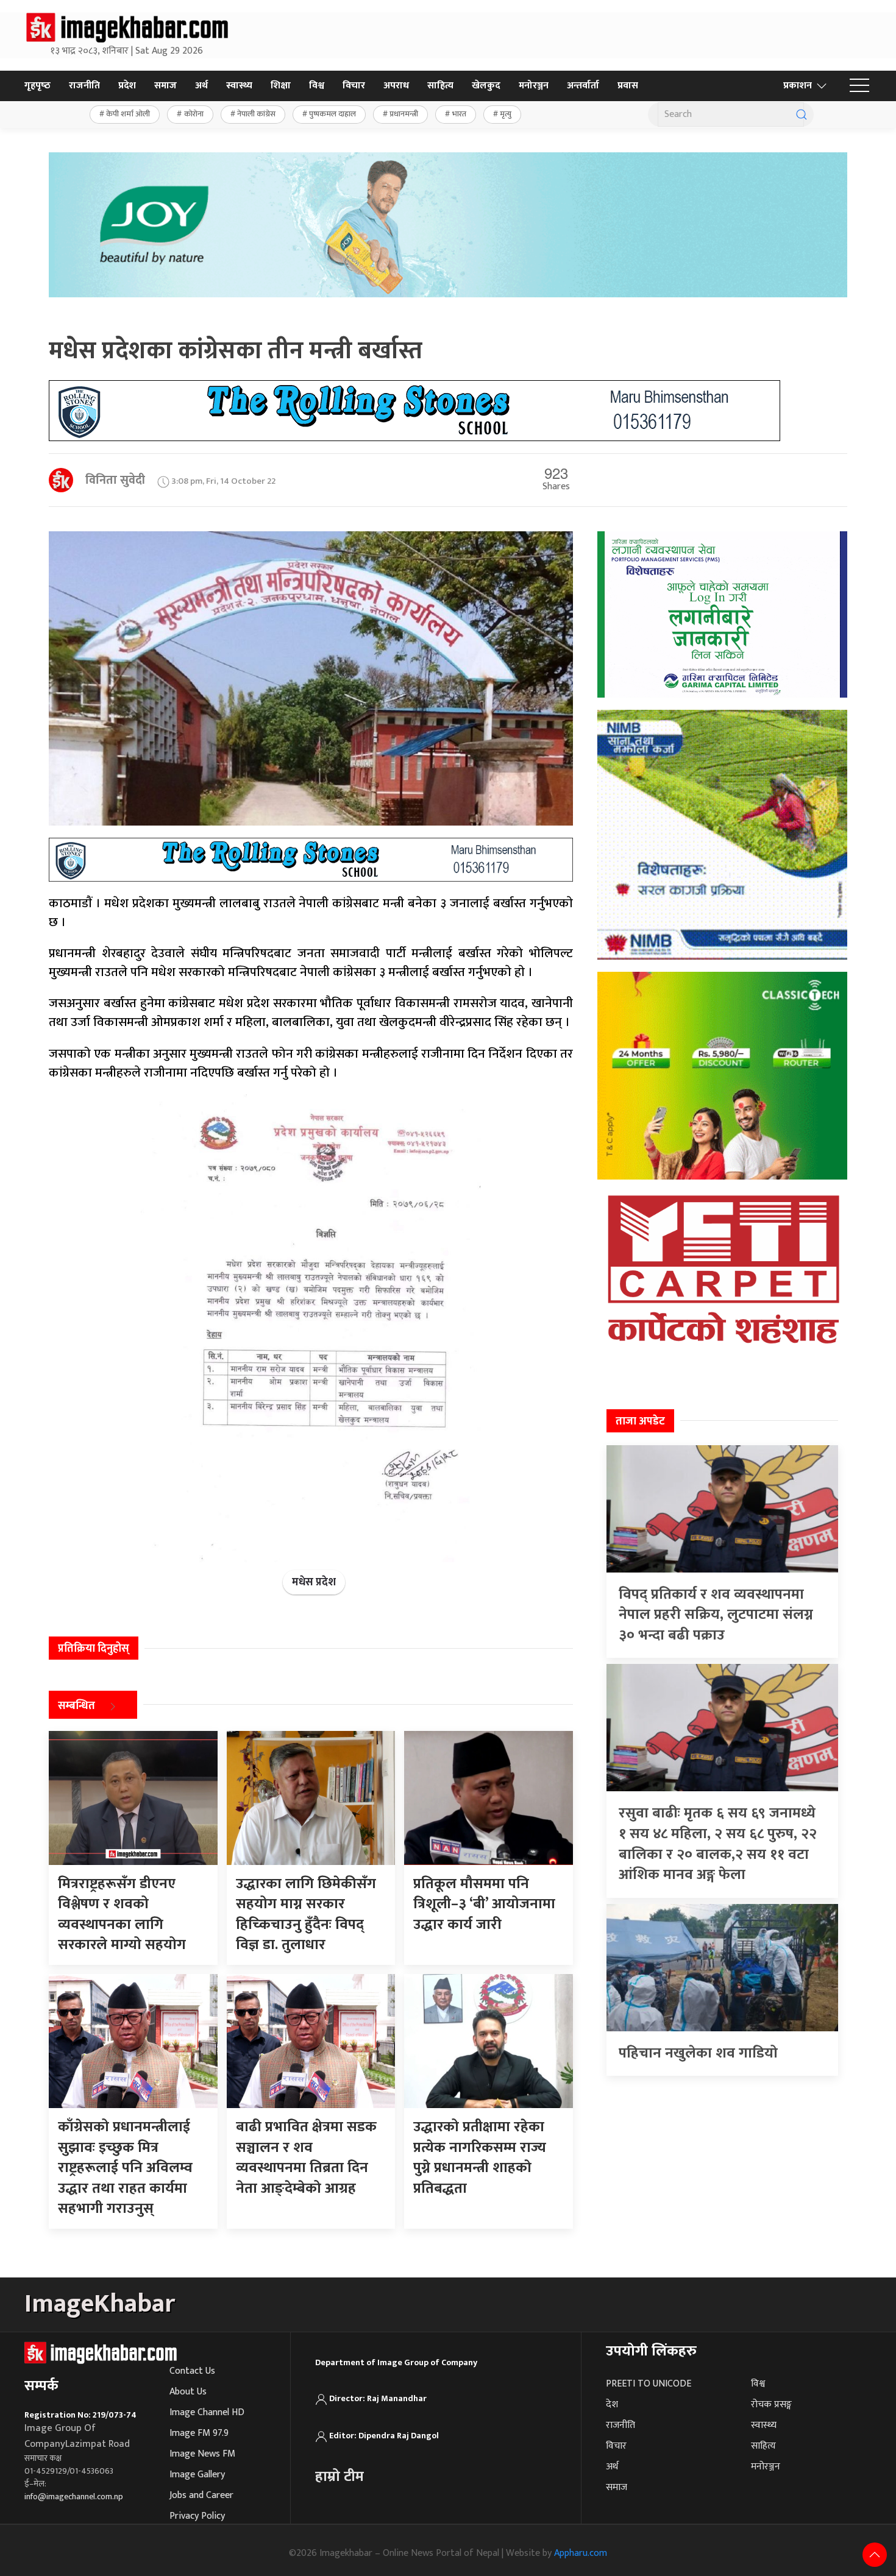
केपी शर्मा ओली (128, 114)
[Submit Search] (802, 115)
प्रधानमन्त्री (404, 114)
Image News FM (202, 2454)
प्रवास (628, 86)
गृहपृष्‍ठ (37, 86)
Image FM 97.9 (199, 2433)
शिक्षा (281, 86)
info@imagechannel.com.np (74, 2496)
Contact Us (192, 2371)
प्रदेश (127, 86)
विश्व (317, 86)
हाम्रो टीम (340, 2477)
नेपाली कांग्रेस (256, 114)
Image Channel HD (207, 2412)
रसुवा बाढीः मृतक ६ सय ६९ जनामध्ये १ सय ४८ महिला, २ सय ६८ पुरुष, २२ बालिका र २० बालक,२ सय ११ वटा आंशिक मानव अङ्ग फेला (718, 1844)
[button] (859, 86)
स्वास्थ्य (239, 86)
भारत (459, 114)
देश (612, 2404)
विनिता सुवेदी (115, 480)
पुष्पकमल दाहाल (332, 114)
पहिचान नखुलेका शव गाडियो (698, 2053)
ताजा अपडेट (640, 1421)
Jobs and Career (201, 2495)
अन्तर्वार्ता (583, 86)
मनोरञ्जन (534, 86)
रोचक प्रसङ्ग (771, 2404)
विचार (354, 86)
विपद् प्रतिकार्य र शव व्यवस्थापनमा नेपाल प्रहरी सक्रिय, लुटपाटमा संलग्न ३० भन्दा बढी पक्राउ (716, 1615)
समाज (165, 86)
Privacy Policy (197, 2516)
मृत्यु (506, 114)
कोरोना (194, 114)
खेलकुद (486, 86)
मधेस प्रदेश (314, 1582)
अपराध (396, 86)
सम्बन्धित (76, 1706)
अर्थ (201, 86)
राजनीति (84, 86)
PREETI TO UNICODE (649, 2384)
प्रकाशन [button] (798, 86)
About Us (188, 2392)
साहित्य (440, 86)
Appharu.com (581, 2553)
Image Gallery (197, 2475)
